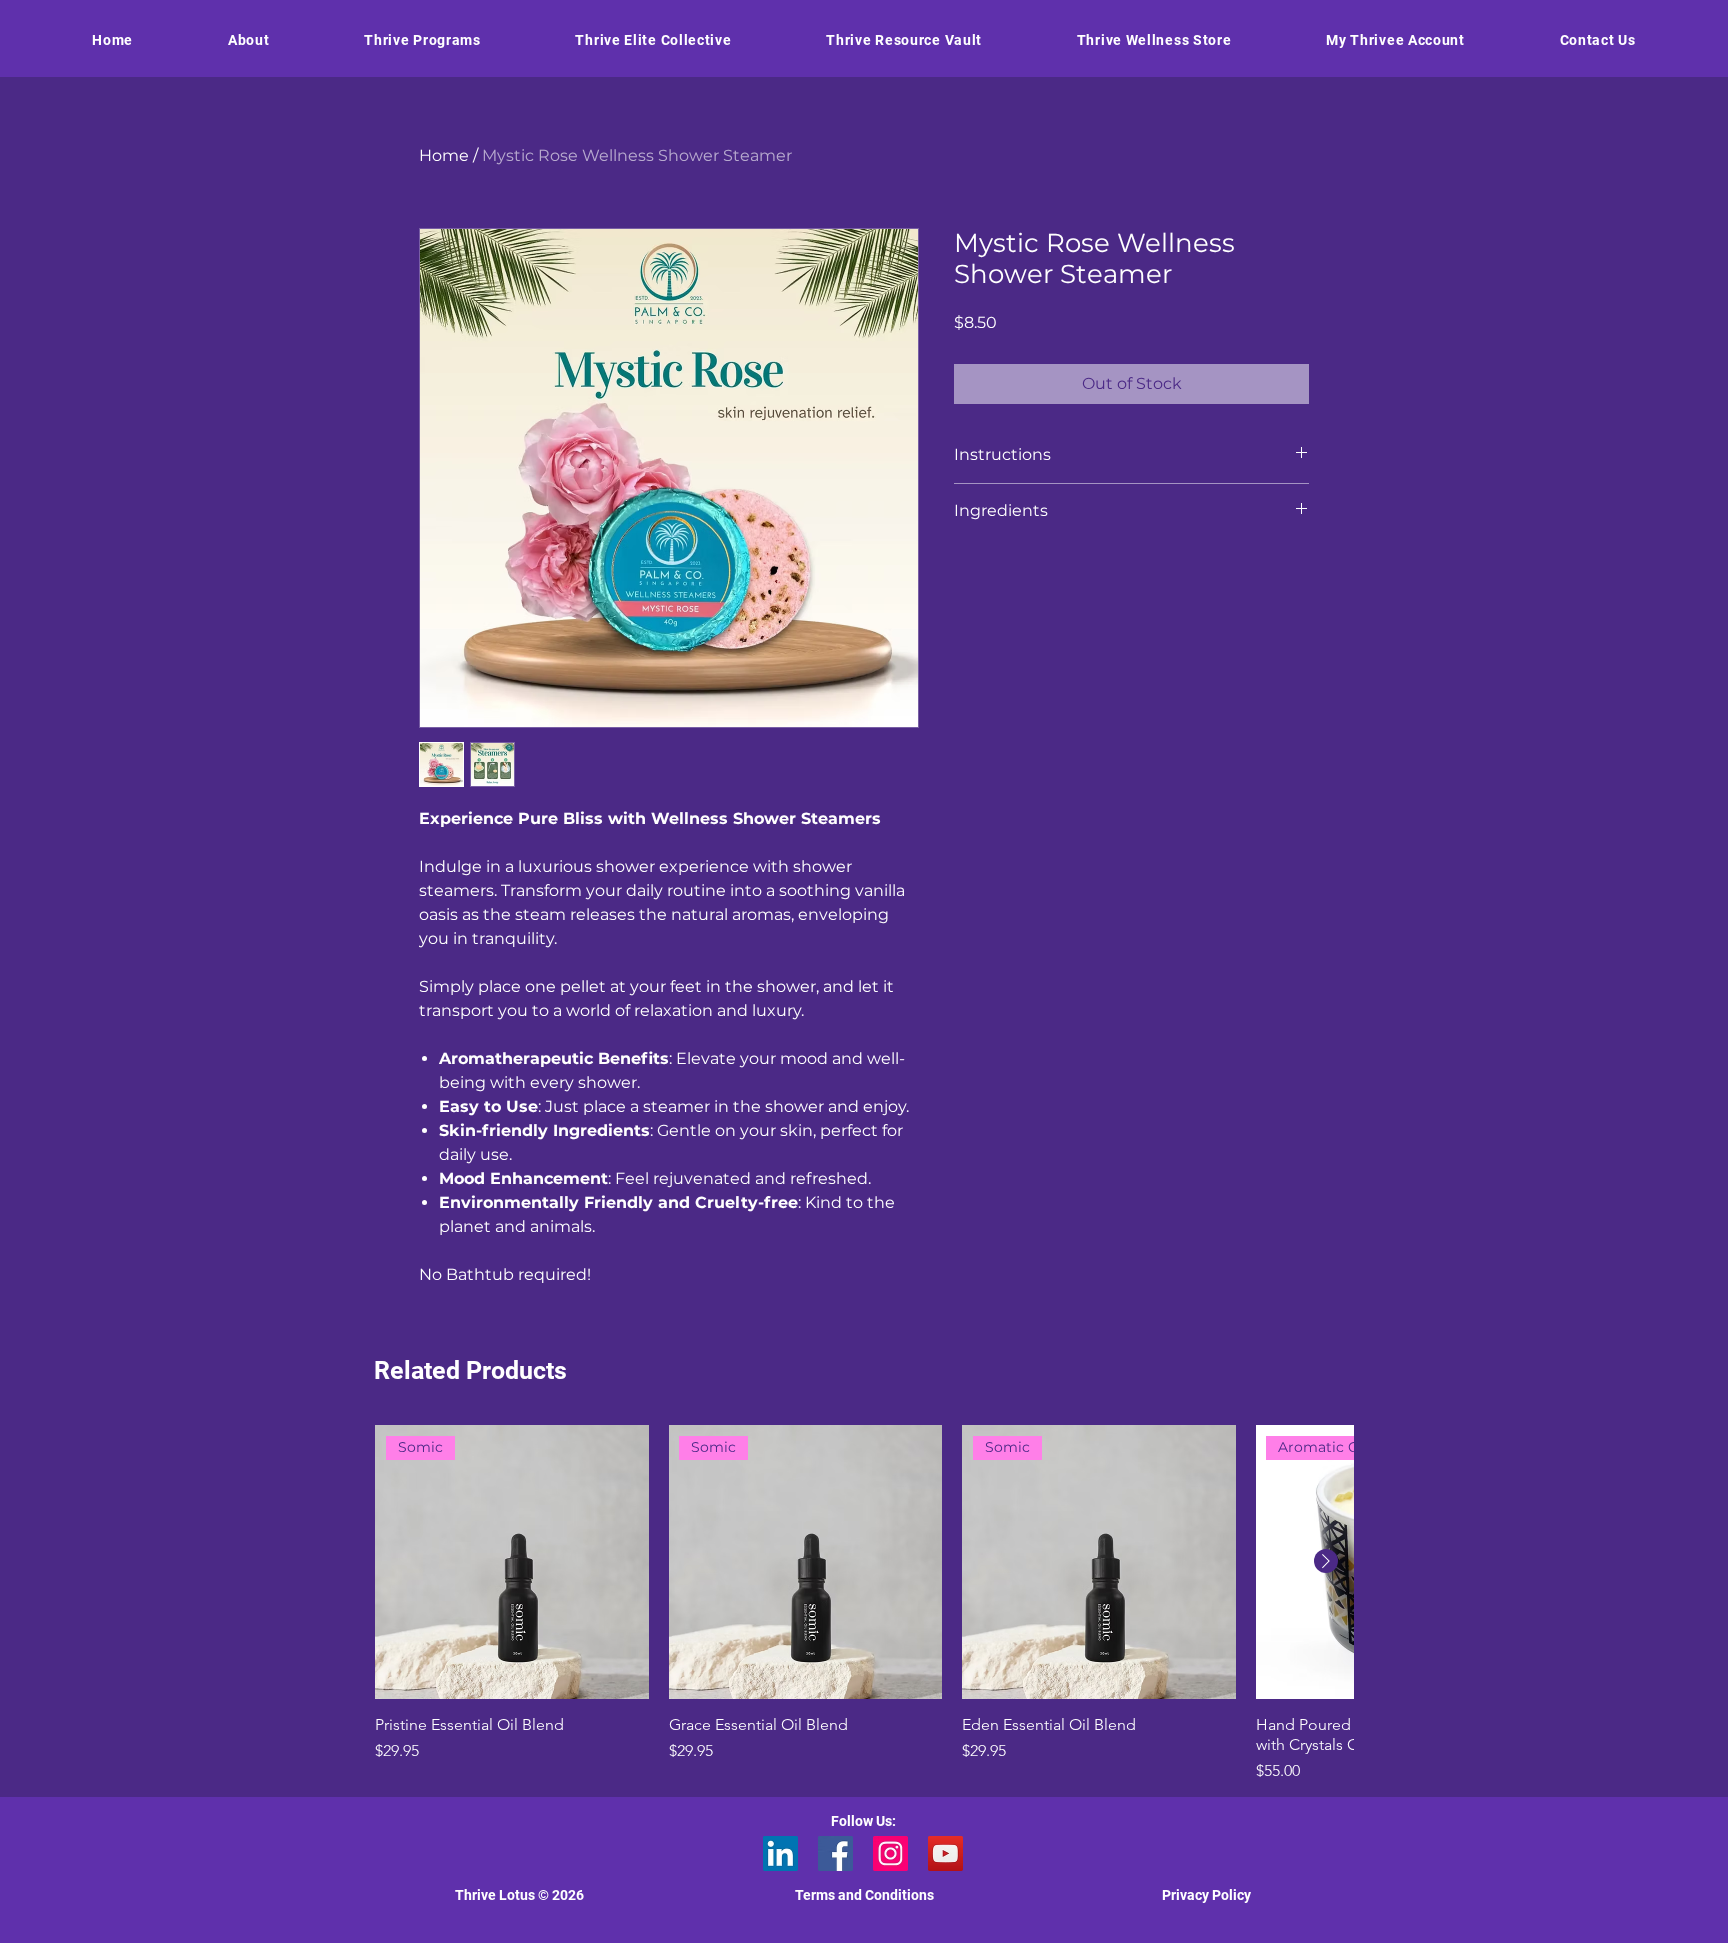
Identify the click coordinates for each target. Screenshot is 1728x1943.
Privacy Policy (1206, 1895)
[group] (864, 1604)
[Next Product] (1326, 1561)
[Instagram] (890, 1853)
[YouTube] (945, 1853)
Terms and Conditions (864, 1895)
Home (444, 155)
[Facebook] (835, 1853)
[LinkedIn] (780, 1853)
